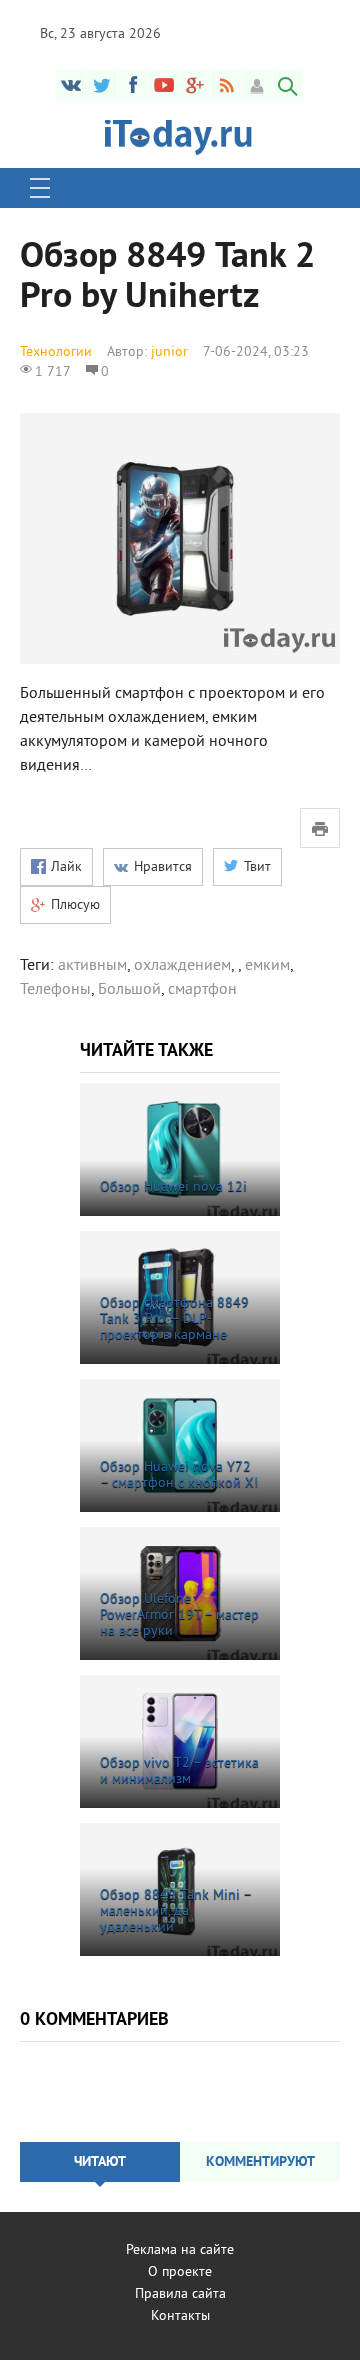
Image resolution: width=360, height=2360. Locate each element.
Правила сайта (180, 2294)
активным (92, 966)
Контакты (180, 2316)
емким (267, 966)
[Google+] (195, 85)
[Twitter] (102, 85)
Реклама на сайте (180, 2250)
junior (169, 352)
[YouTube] (164, 85)
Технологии (56, 352)
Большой (129, 990)
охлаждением (182, 966)
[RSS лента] (226, 85)
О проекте (180, 2272)
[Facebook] (133, 85)
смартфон (202, 990)
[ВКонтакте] (71, 85)
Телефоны (55, 990)
